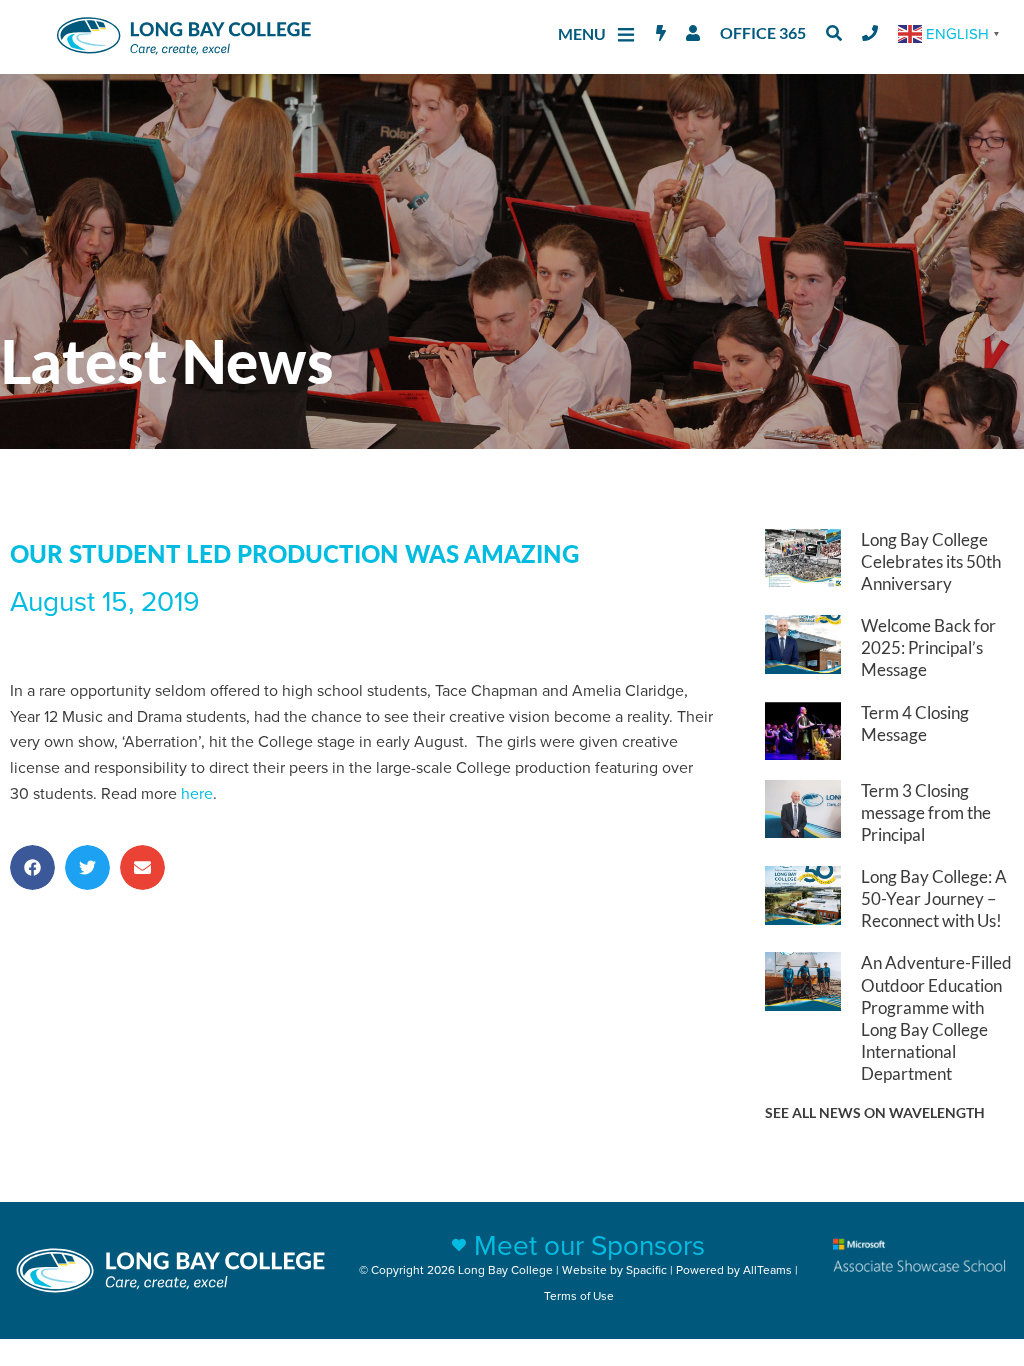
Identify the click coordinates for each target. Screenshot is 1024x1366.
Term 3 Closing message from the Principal (926, 812)
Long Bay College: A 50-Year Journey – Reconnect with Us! (934, 898)
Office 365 (763, 32)
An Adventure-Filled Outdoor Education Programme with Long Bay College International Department (936, 1017)
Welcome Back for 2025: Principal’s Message (928, 647)
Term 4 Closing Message (915, 723)
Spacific (646, 1269)
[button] (32, 867)
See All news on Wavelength (875, 1112)
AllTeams (767, 1269)
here (197, 793)
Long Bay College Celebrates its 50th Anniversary (931, 561)
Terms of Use (579, 1295)
